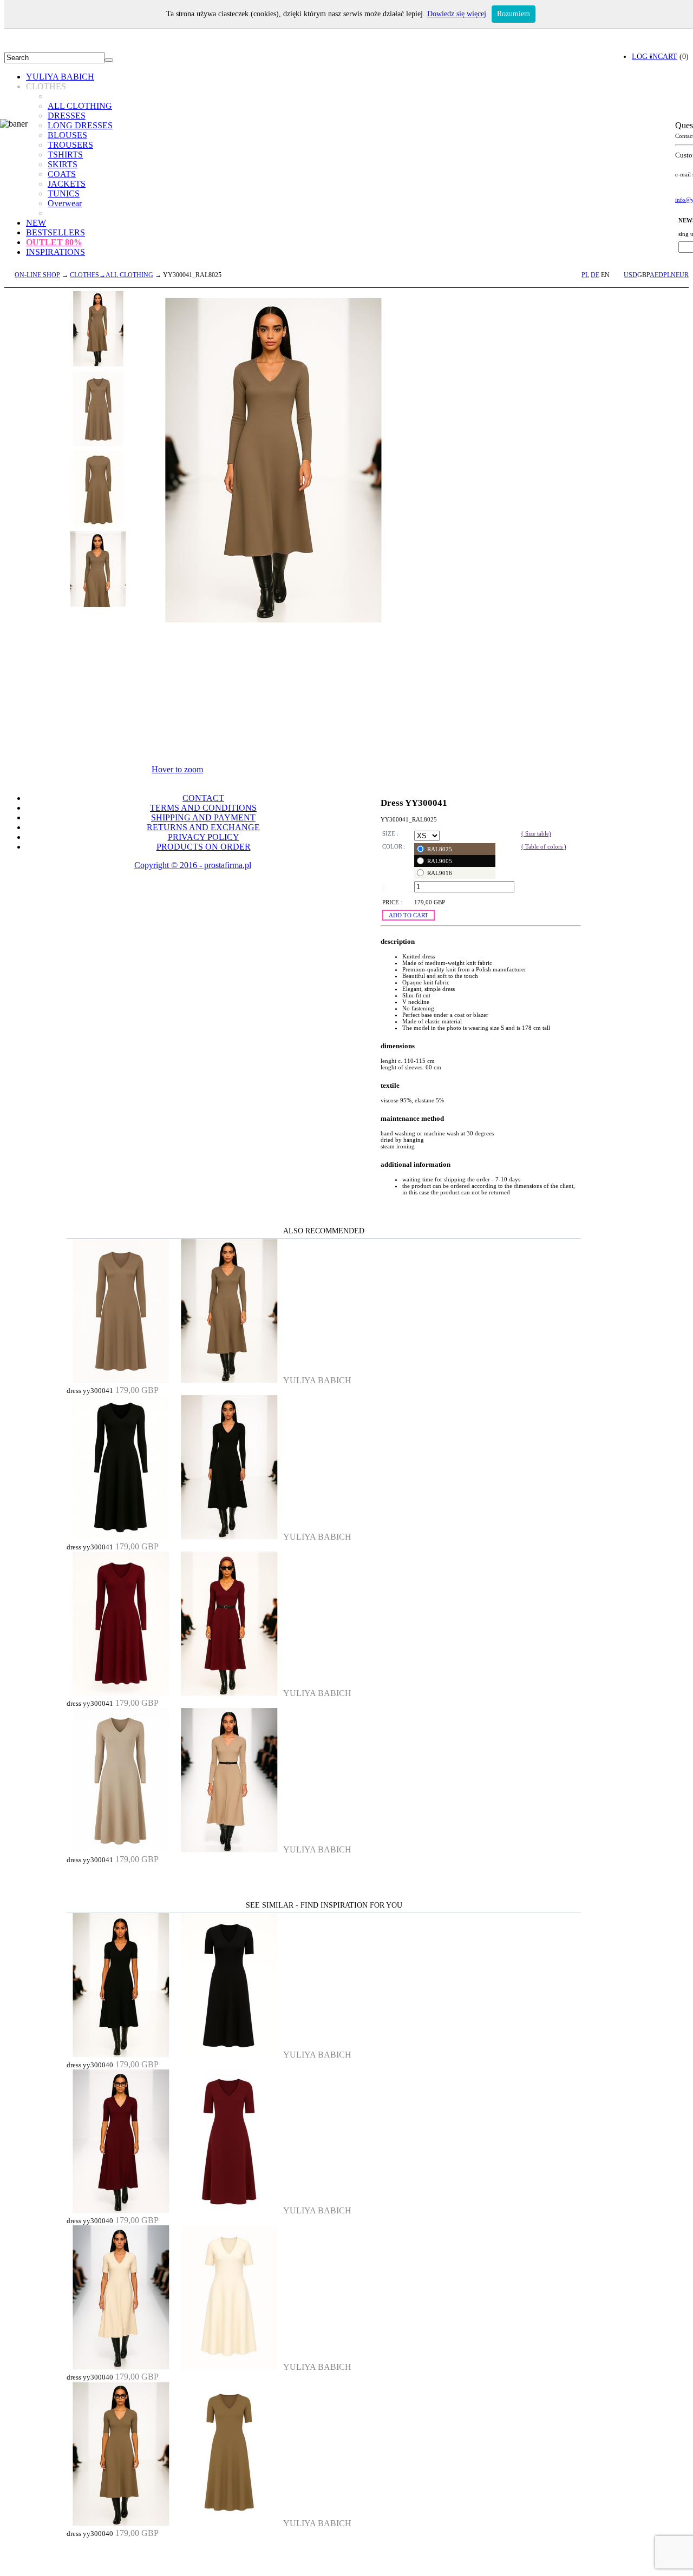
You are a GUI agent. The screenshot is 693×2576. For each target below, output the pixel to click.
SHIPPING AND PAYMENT (203, 817)
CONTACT (203, 798)
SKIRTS (63, 164)
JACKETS (67, 184)
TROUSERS (70, 145)
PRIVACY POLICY (204, 837)
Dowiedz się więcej (457, 14)
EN (605, 275)
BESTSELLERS (55, 232)
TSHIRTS (65, 155)
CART (668, 56)
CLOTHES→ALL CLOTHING (112, 275)
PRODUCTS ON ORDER (204, 847)
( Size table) (536, 833)
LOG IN (645, 56)
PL (585, 275)
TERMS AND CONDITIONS (203, 808)
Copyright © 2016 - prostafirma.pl (193, 865)
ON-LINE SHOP (37, 275)
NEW (36, 223)
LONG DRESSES (80, 125)
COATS (62, 174)
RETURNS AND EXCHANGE (203, 827)
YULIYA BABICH (60, 77)
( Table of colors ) (544, 846)
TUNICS (64, 193)
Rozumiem (514, 14)
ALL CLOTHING (80, 106)
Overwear (65, 203)
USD (630, 275)
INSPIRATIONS (55, 252)
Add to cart (408, 915)
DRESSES (67, 116)
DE (595, 275)
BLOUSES (67, 135)
